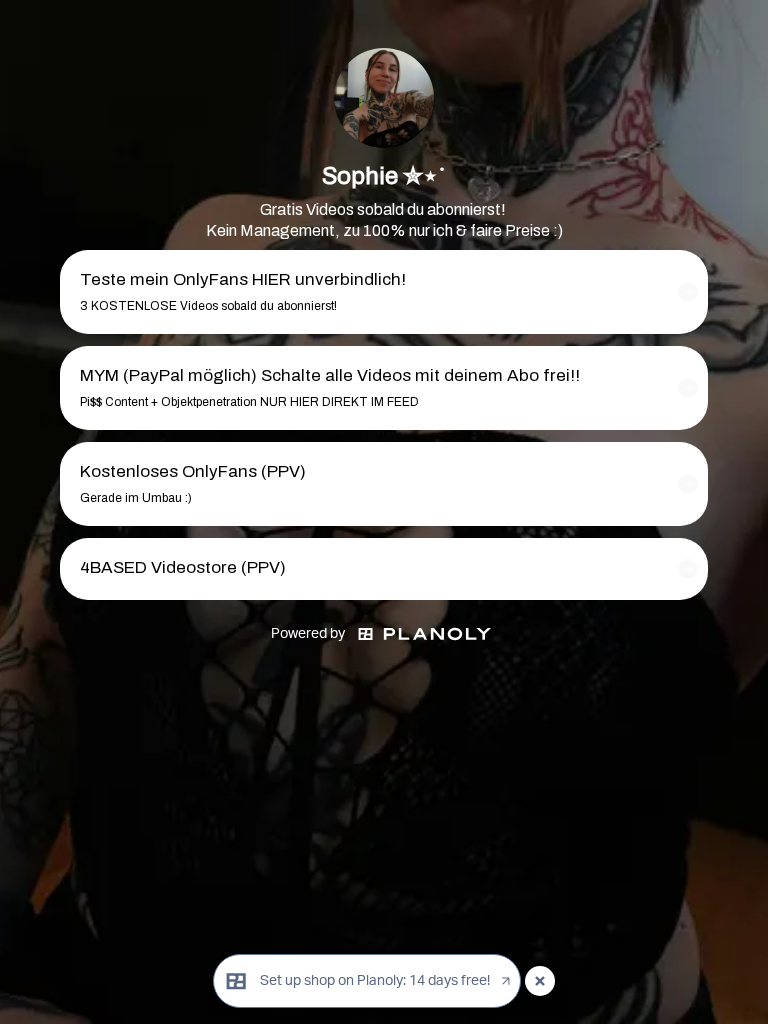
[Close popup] (540, 981)
